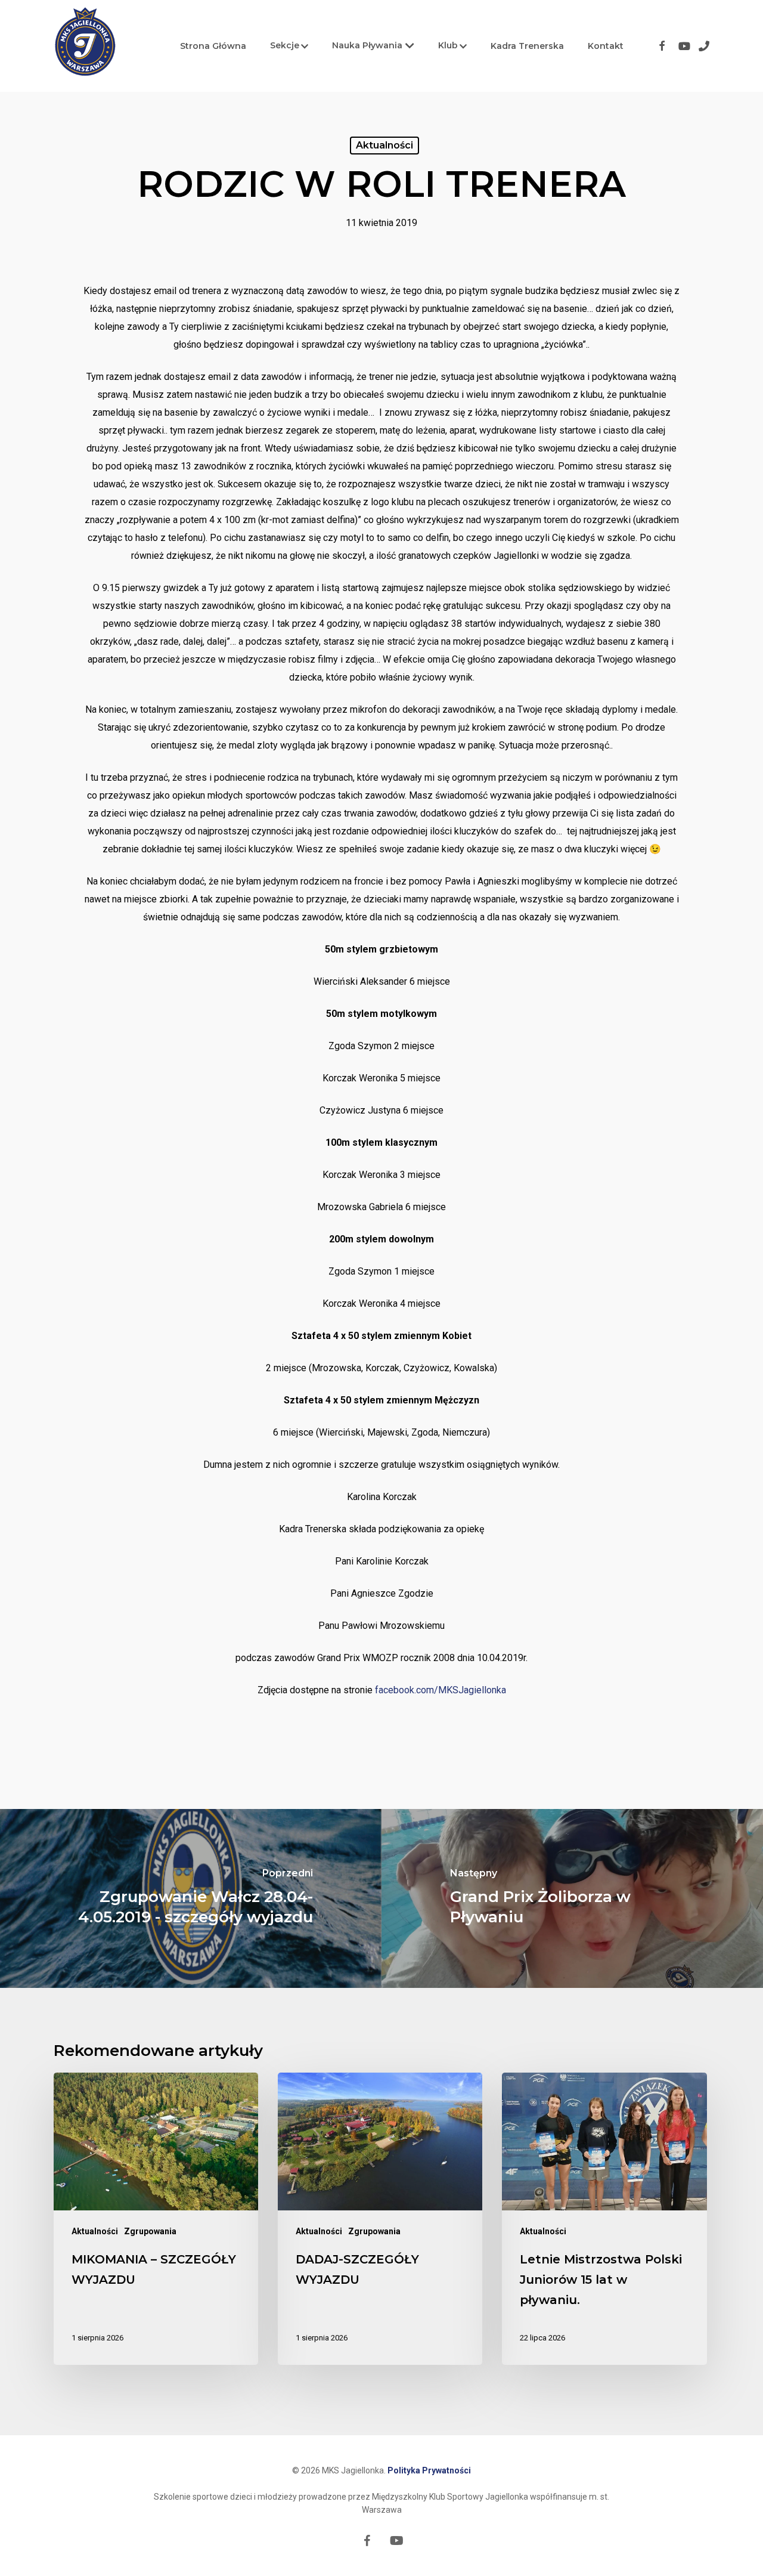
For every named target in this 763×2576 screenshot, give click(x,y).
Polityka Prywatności (429, 2470)
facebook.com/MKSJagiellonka (441, 1690)
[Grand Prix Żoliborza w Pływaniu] (572, 1898)
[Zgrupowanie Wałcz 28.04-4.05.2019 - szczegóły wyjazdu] (191, 1898)
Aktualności (384, 145)
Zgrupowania (150, 2231)
